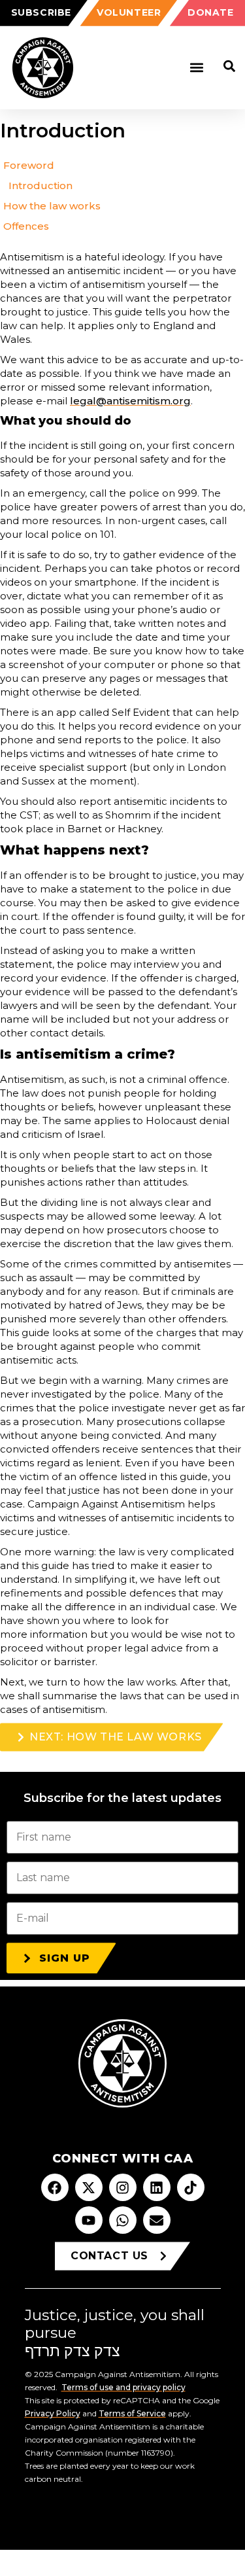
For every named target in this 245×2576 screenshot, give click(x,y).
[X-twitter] (89, 2187)
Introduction (41, 185)
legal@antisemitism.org (130, 401)
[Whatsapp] (123, 2220)
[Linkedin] (157, 2187)
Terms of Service (132, 2413)
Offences (26, 226)
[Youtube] (89, 2220)
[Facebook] (55, 2187)
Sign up (65, 1958)
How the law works (52, 206)
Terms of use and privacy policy (123, 2387)
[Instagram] (123, 2187)
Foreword (29, 165)
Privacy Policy (53, 2413)
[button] (196, 68)
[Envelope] (157, 2220)
